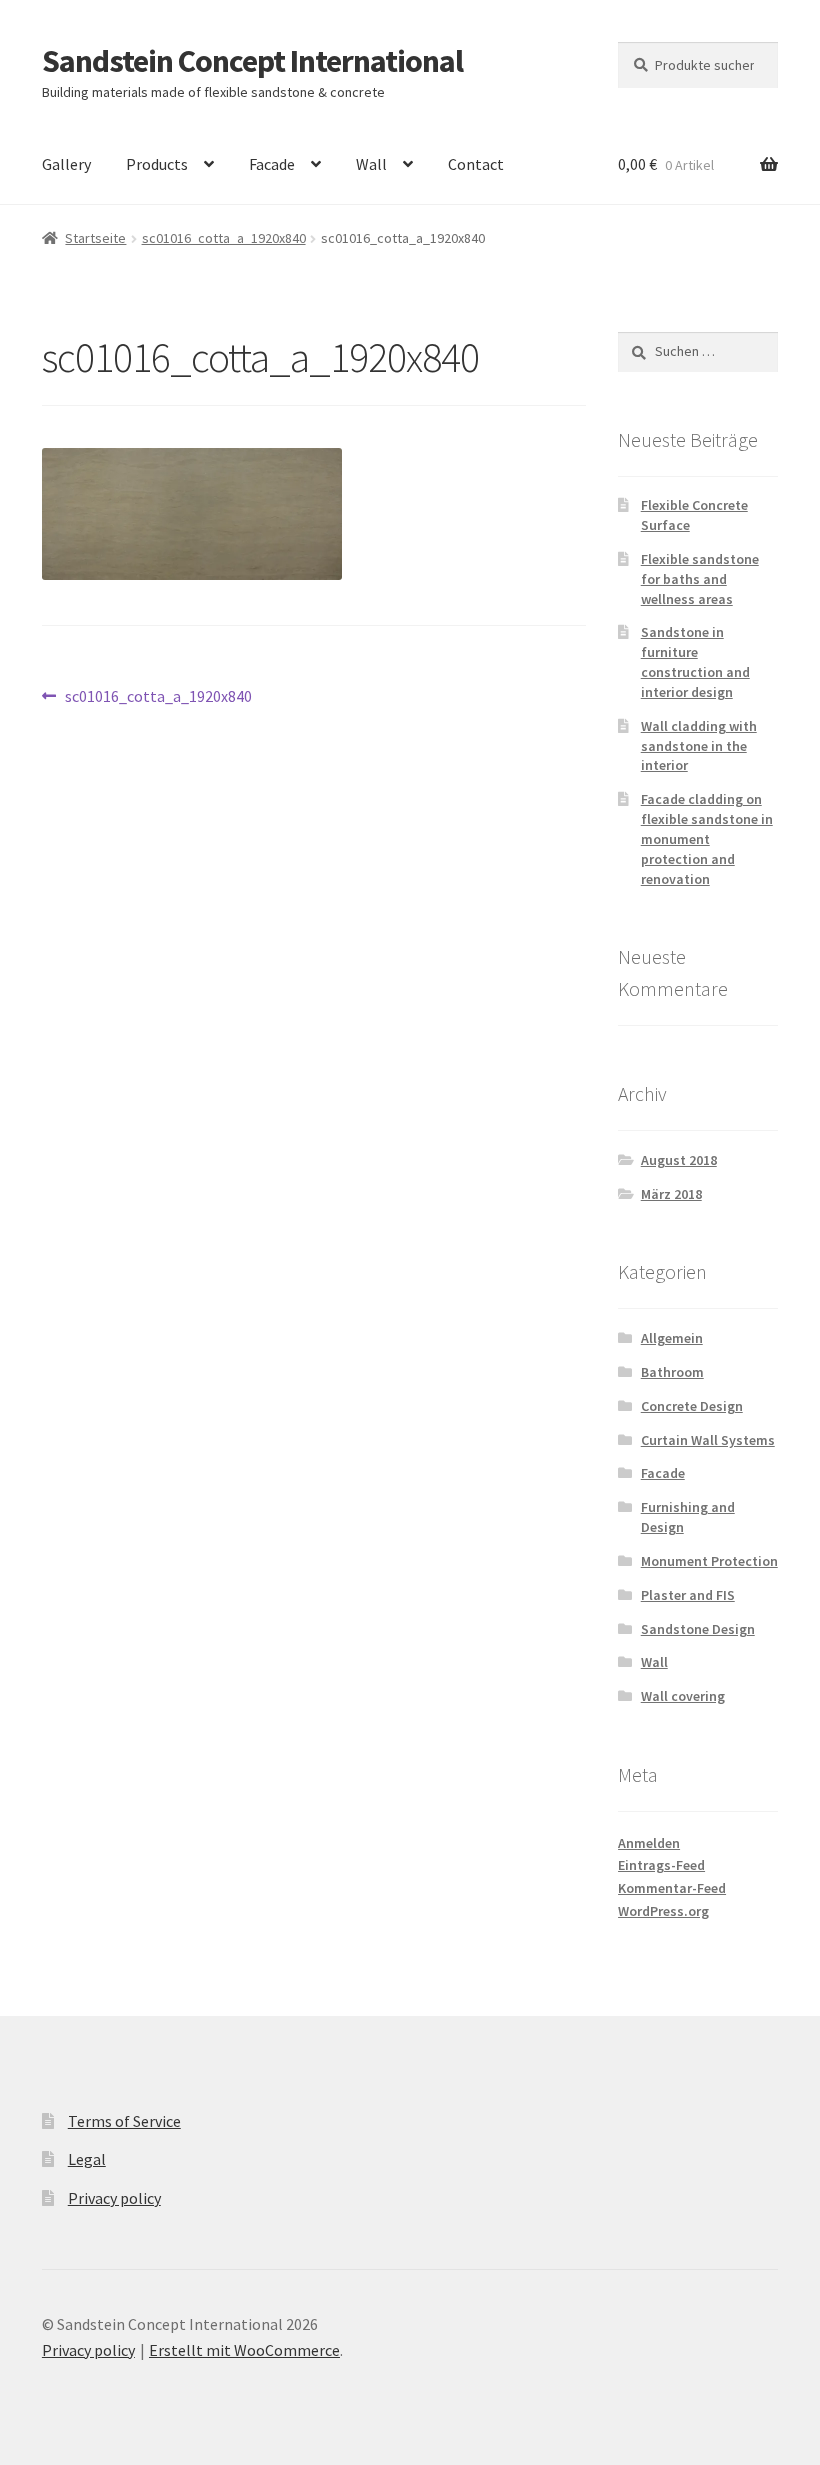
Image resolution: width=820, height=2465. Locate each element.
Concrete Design (692, 1406)
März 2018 (671, 1194)
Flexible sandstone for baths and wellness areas (700, 579)
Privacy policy (114, 2198)
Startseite (95, 238)
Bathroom (672, 1372)
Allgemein (672, 1338)
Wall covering (683, 1696)
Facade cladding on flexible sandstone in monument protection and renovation (707, 838)
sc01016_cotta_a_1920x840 (224, 238)
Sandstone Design (698, 1629)
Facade (272, 164)
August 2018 (679, 1160)
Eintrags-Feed (661, 1865)
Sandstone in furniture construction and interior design (695, 661)
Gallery (66, 164)
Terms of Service (124, 2121)
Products (157, 164)
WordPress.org (663, 1911)
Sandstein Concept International (252, 61)
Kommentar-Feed (672, 1888)
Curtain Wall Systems (708, 1440)
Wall (371, 164)
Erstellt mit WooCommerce (244, 2350)
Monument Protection (709, 1561)
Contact (476, 164)
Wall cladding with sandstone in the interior (699, 746)
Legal (87, 2159)
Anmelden (649, 1843)
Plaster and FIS (688, 1595)
